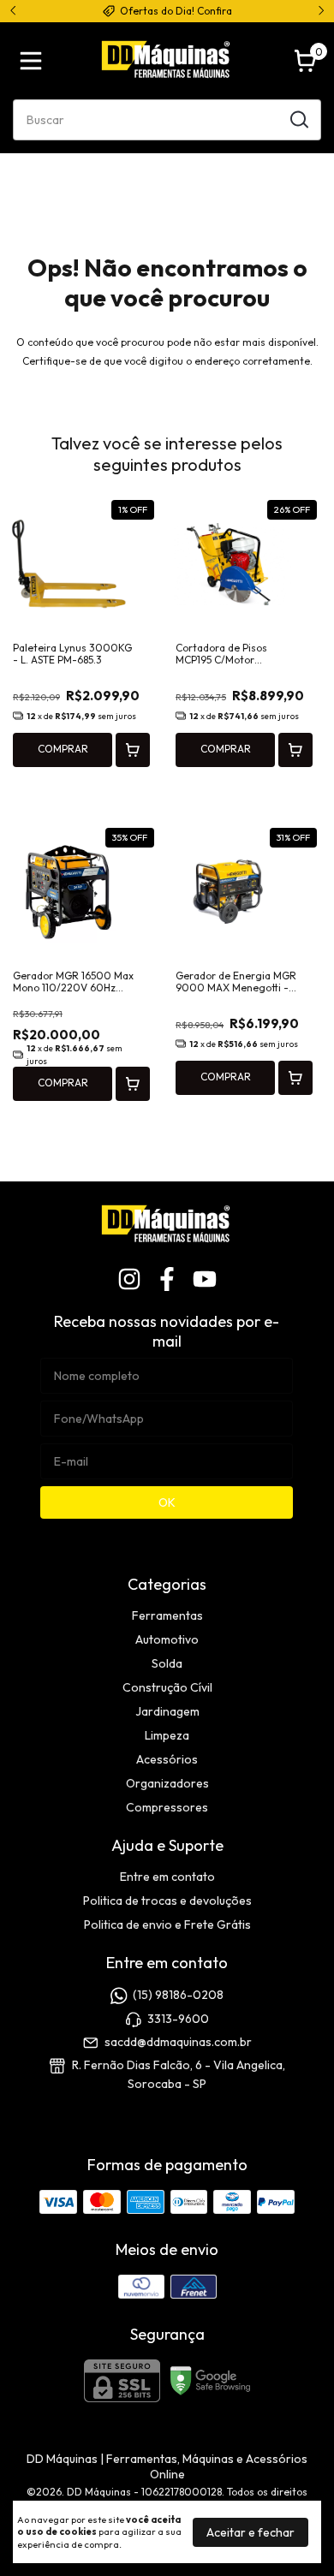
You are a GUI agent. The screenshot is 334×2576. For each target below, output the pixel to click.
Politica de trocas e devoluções (167, 1901)
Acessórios (167, 1759)
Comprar (63, 749)
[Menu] (34, 61)
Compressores (167, 1807)
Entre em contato (167, 1877)
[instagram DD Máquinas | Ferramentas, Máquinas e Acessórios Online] (129, 1279)
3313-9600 (178, 2019)
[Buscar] (298, 119)
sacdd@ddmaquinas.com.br (178, 2042)
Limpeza (167, 1735)
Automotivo (167, 1639)
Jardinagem (167, 1711)
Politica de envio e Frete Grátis (167, 1925)
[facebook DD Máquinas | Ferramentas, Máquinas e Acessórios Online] (167, 1279)
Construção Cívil (167, 1687)
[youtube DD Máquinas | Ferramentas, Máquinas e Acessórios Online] (205, 1279)
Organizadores (167, 1783)
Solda (167, 1663)
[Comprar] (133, 750)
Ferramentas (167, 1615)
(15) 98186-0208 (178, 1996)
